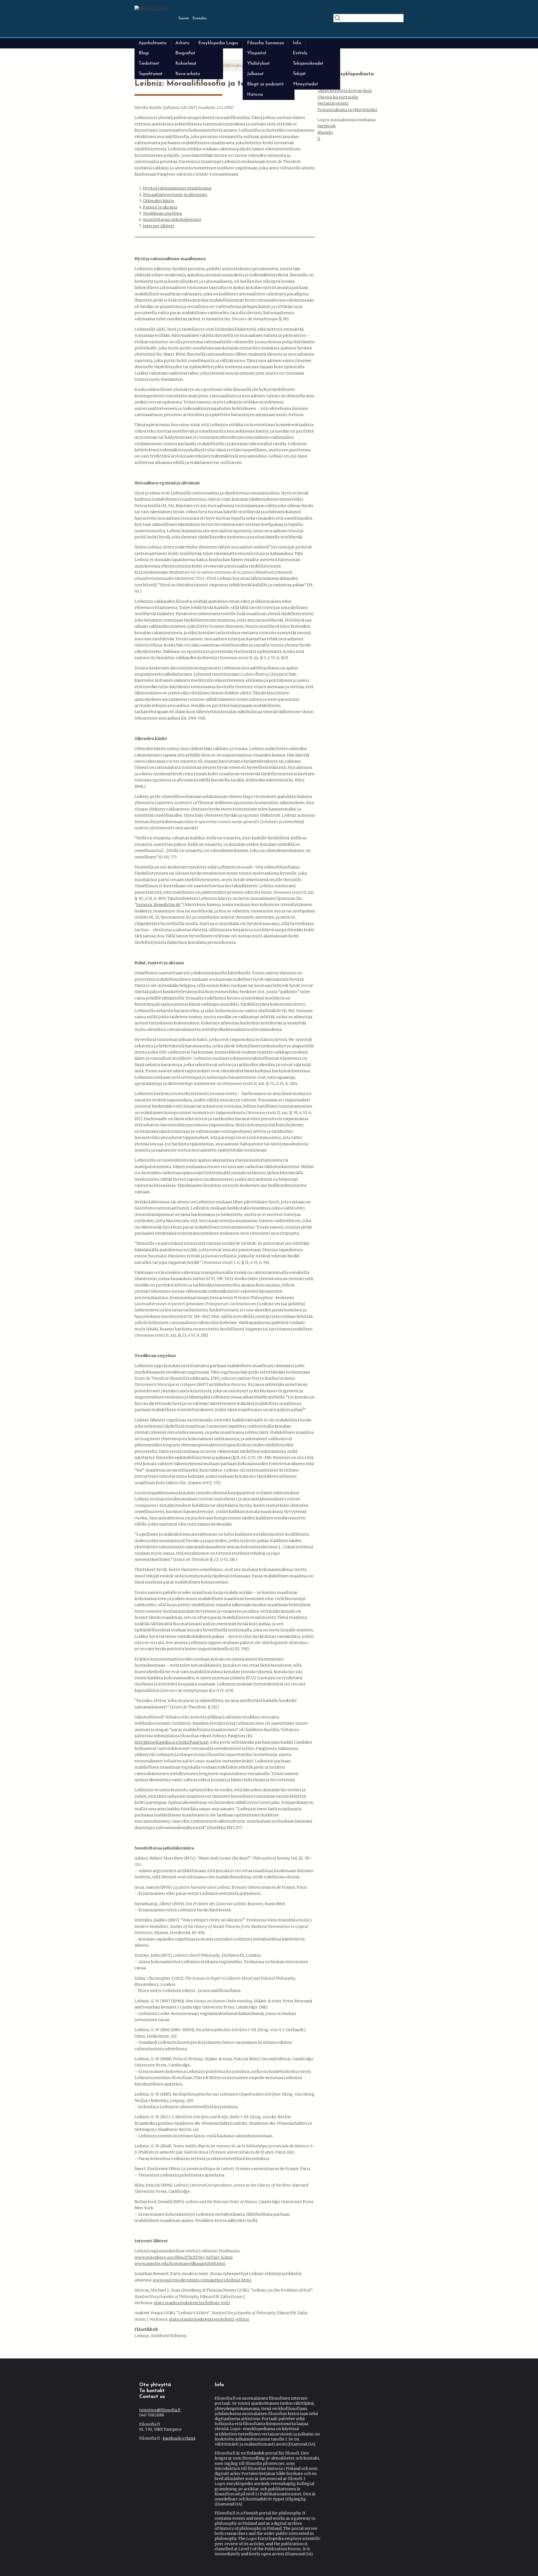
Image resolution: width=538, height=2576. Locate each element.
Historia (255, 95)
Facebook (327, 126)
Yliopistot (257, 53)
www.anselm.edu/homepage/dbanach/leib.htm (180, 2264)
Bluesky (325, 132)
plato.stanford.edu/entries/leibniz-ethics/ (209, 2319)
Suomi (184, 18)
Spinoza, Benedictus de (158, 905)
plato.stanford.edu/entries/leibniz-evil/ (192, 2303)
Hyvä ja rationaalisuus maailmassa (177, 188)
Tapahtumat (151, 74)
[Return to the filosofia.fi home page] (152, 8)
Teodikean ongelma (162, 213)
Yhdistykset (258, 64)
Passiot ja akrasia (160, 207)
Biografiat (185, 53)
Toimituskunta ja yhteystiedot (347, 110)
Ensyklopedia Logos (218, 43)
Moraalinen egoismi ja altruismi (175, 195)
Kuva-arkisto (188, 74)
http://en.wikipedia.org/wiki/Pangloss (171, 1742)
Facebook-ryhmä (179, 2438)
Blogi (144, 53)
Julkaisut (255, 74)
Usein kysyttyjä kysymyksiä (345, 91)
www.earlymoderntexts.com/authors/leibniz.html (202, 2280)
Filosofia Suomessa (265, 43)
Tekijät (299, 74)
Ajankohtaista (153, 43)
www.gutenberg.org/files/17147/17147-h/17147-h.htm (184, 2257)
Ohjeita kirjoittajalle (338, 97)
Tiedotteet (149, 64)
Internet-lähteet (159, 226)
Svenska (200, 18)
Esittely (300, 53)
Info (297, 43)
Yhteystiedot (305, 84)
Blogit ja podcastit (265, 84)
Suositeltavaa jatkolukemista (172, 219)
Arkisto (182, 43)
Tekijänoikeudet (308, 64)
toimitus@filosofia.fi (160, 2410)
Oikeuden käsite (159, 201)
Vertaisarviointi (333, 103)
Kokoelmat (186, 64)
